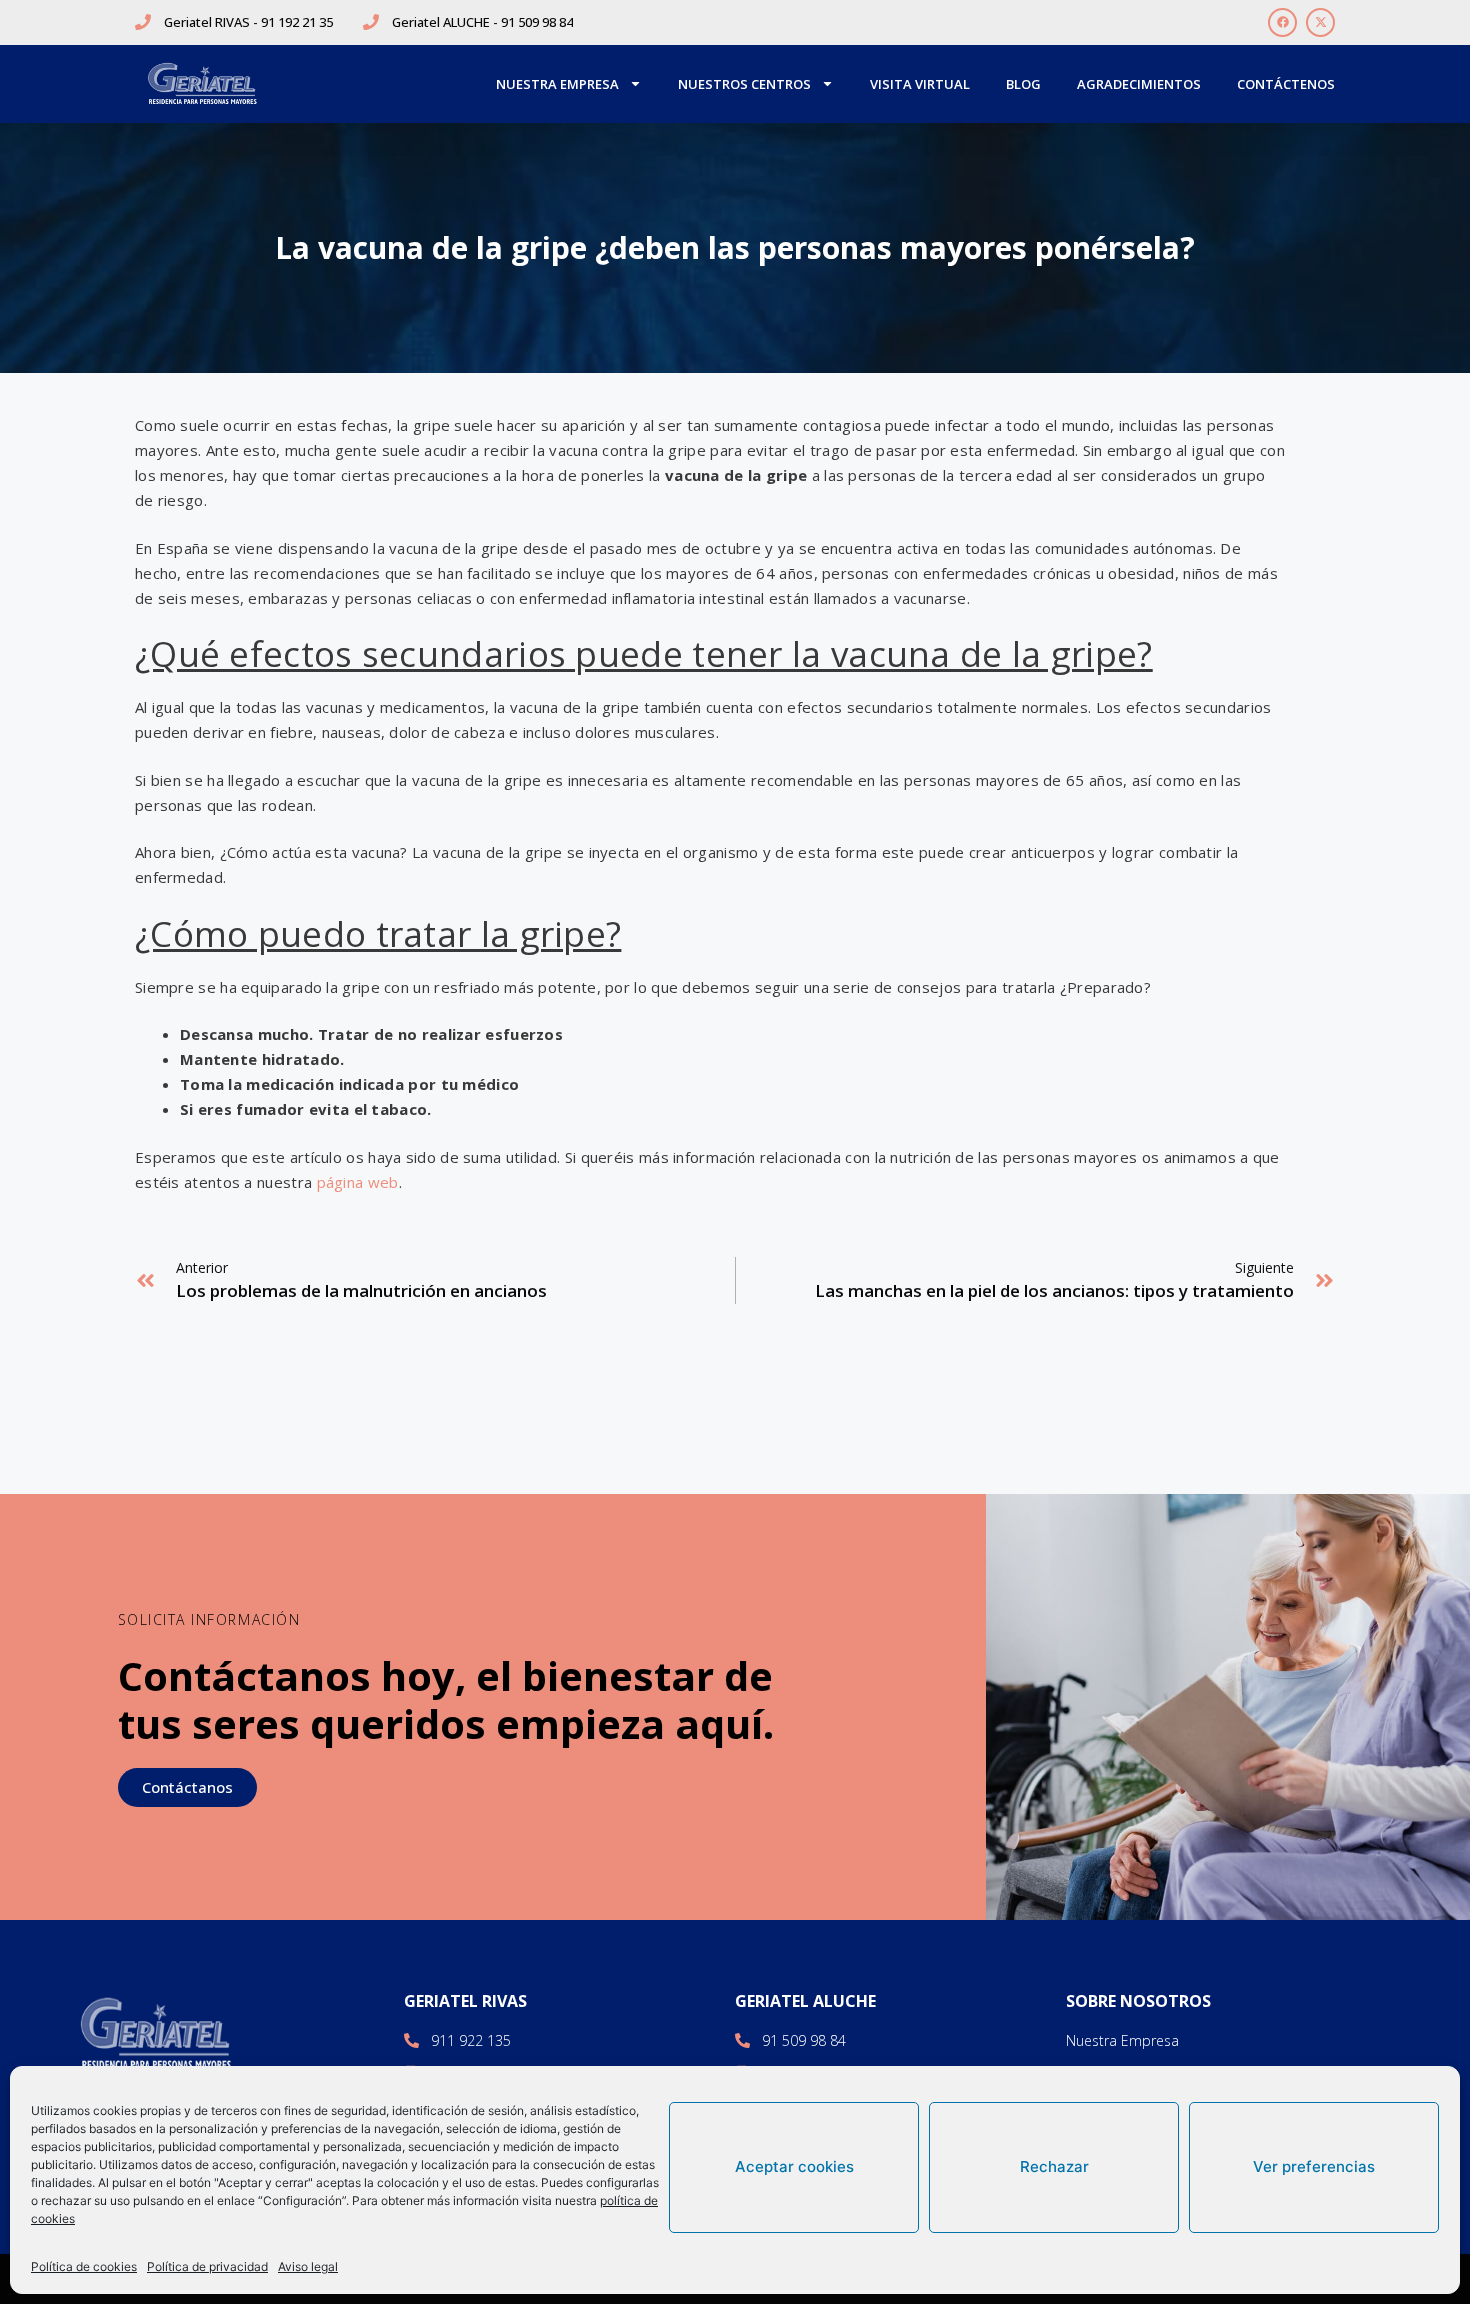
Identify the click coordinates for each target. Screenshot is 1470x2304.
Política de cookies (84, 2266)
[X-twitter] (1320, 22)
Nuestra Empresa (557, 84)
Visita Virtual (920, 84)
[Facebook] (1282, 22)
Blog (1023, 84)
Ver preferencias (1314, 2166)
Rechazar (1054, 2166)
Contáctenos (1286, 84)
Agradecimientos (1139, 84)
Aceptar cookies (794, 2166)
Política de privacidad (207, 2266)
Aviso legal (308, 2266)
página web (358, 1182)
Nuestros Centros (744, 84)
